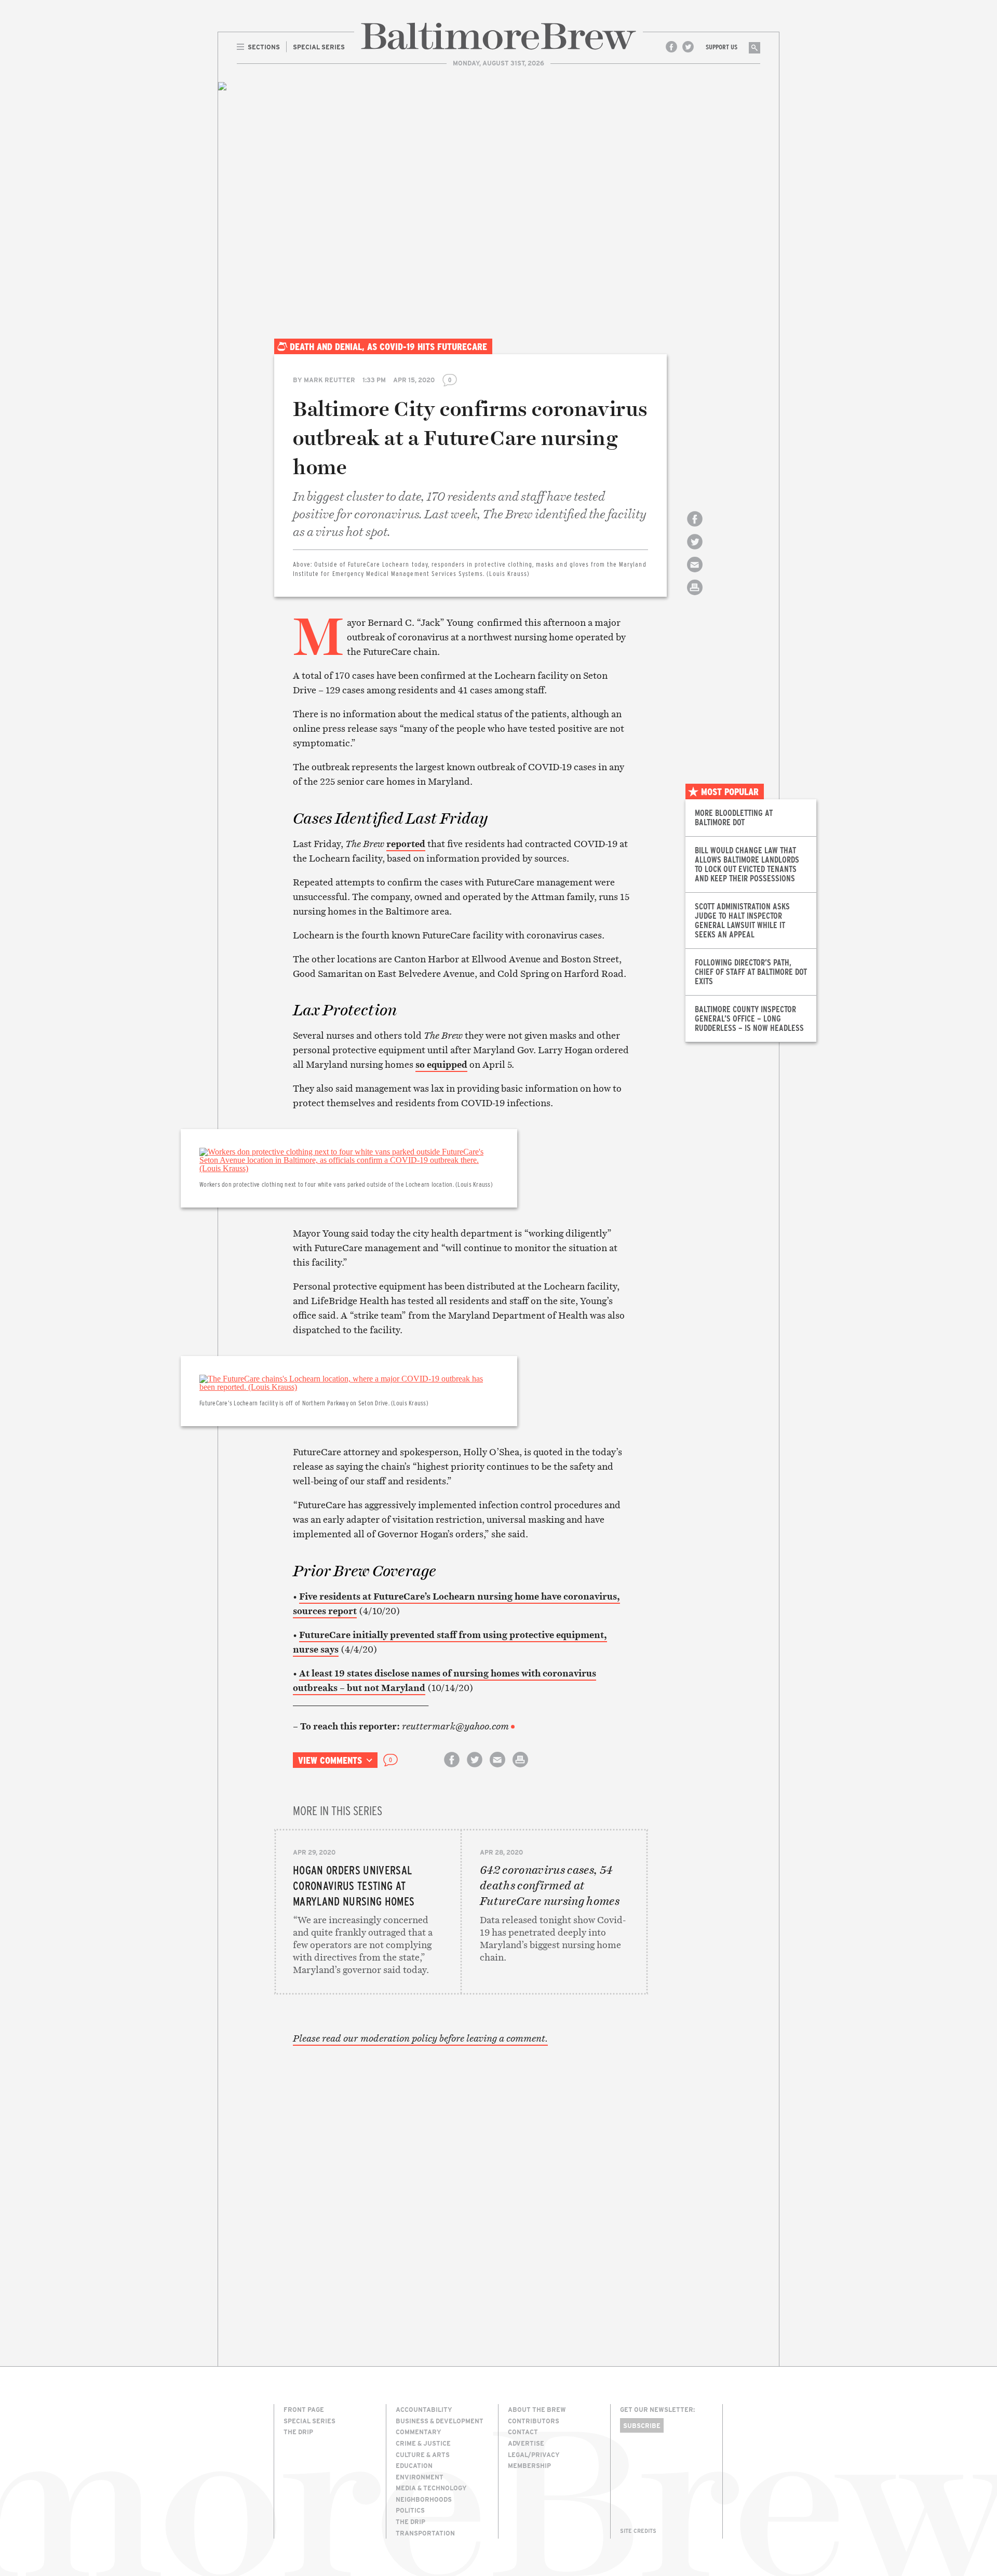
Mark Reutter (329, 380)
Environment (420, 2477)
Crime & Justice (423, 2443)
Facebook (671, 47)
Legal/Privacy (534, 2454)
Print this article (695, 596)
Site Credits (638, 2531)
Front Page (304, 2409)
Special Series (309, 2421)
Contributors (534, 2421)
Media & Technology (431, 2488)
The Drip (298, 2432)
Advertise (526, 2443)
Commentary (419, 2432)
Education (414, 2465)
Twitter (688, 47)
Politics (410, 2510)
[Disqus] (461, 2189)
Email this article (695, 574)
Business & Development (440, 2421)
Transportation (425, 2533)
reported (406, 844)
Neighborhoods (424, 2499)
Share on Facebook (695, 528)
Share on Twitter (695, 551)
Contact (523, 2432)
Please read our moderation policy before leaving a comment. (420, 2038)
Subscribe (642, 2425)
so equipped (441, 1064)
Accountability (424, 2409)
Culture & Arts (423, 2454)
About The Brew (537, 2409)
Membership (529, 2465)
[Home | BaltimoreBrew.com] (498, 36)
